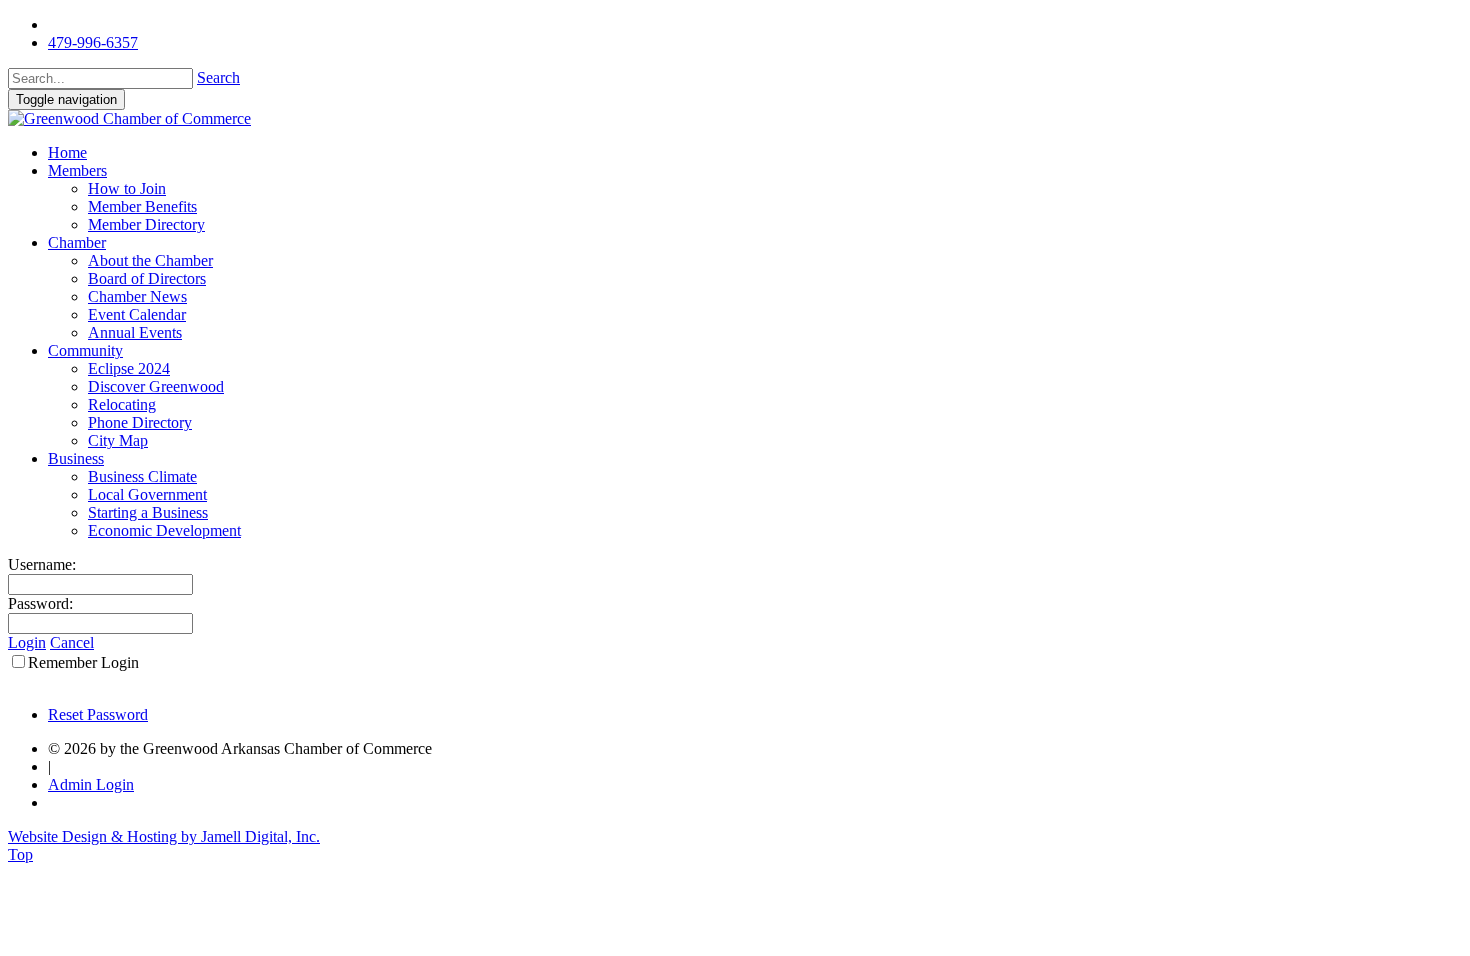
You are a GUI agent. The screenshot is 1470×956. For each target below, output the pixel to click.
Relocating (122, 404)
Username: (42, 564)
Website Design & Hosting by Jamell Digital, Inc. (164, 836)
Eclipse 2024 (129, 368)
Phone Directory (140, 422)
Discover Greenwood (156, 386)
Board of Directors (147, 278)
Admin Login (91, 784)
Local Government (147, 494)
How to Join (127, 188)
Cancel (72, 642)
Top (20, 854)
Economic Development (164, 530)
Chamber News (137, 296)
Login (27, 642)
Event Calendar (137, 314)
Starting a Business (148, 512)
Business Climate (142, 476)
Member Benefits (142, 206)
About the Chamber (150, 260)
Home (67, 152)
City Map (118, 440)
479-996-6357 (93, 42)
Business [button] (76, 458)
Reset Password (98, 714)
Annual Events (135, 332)
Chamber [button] (77, 242)
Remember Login (83, 662)
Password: (40, 603)
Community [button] (85, 350)
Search (218, 77)
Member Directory (146, 224)
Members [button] (77, 170)
